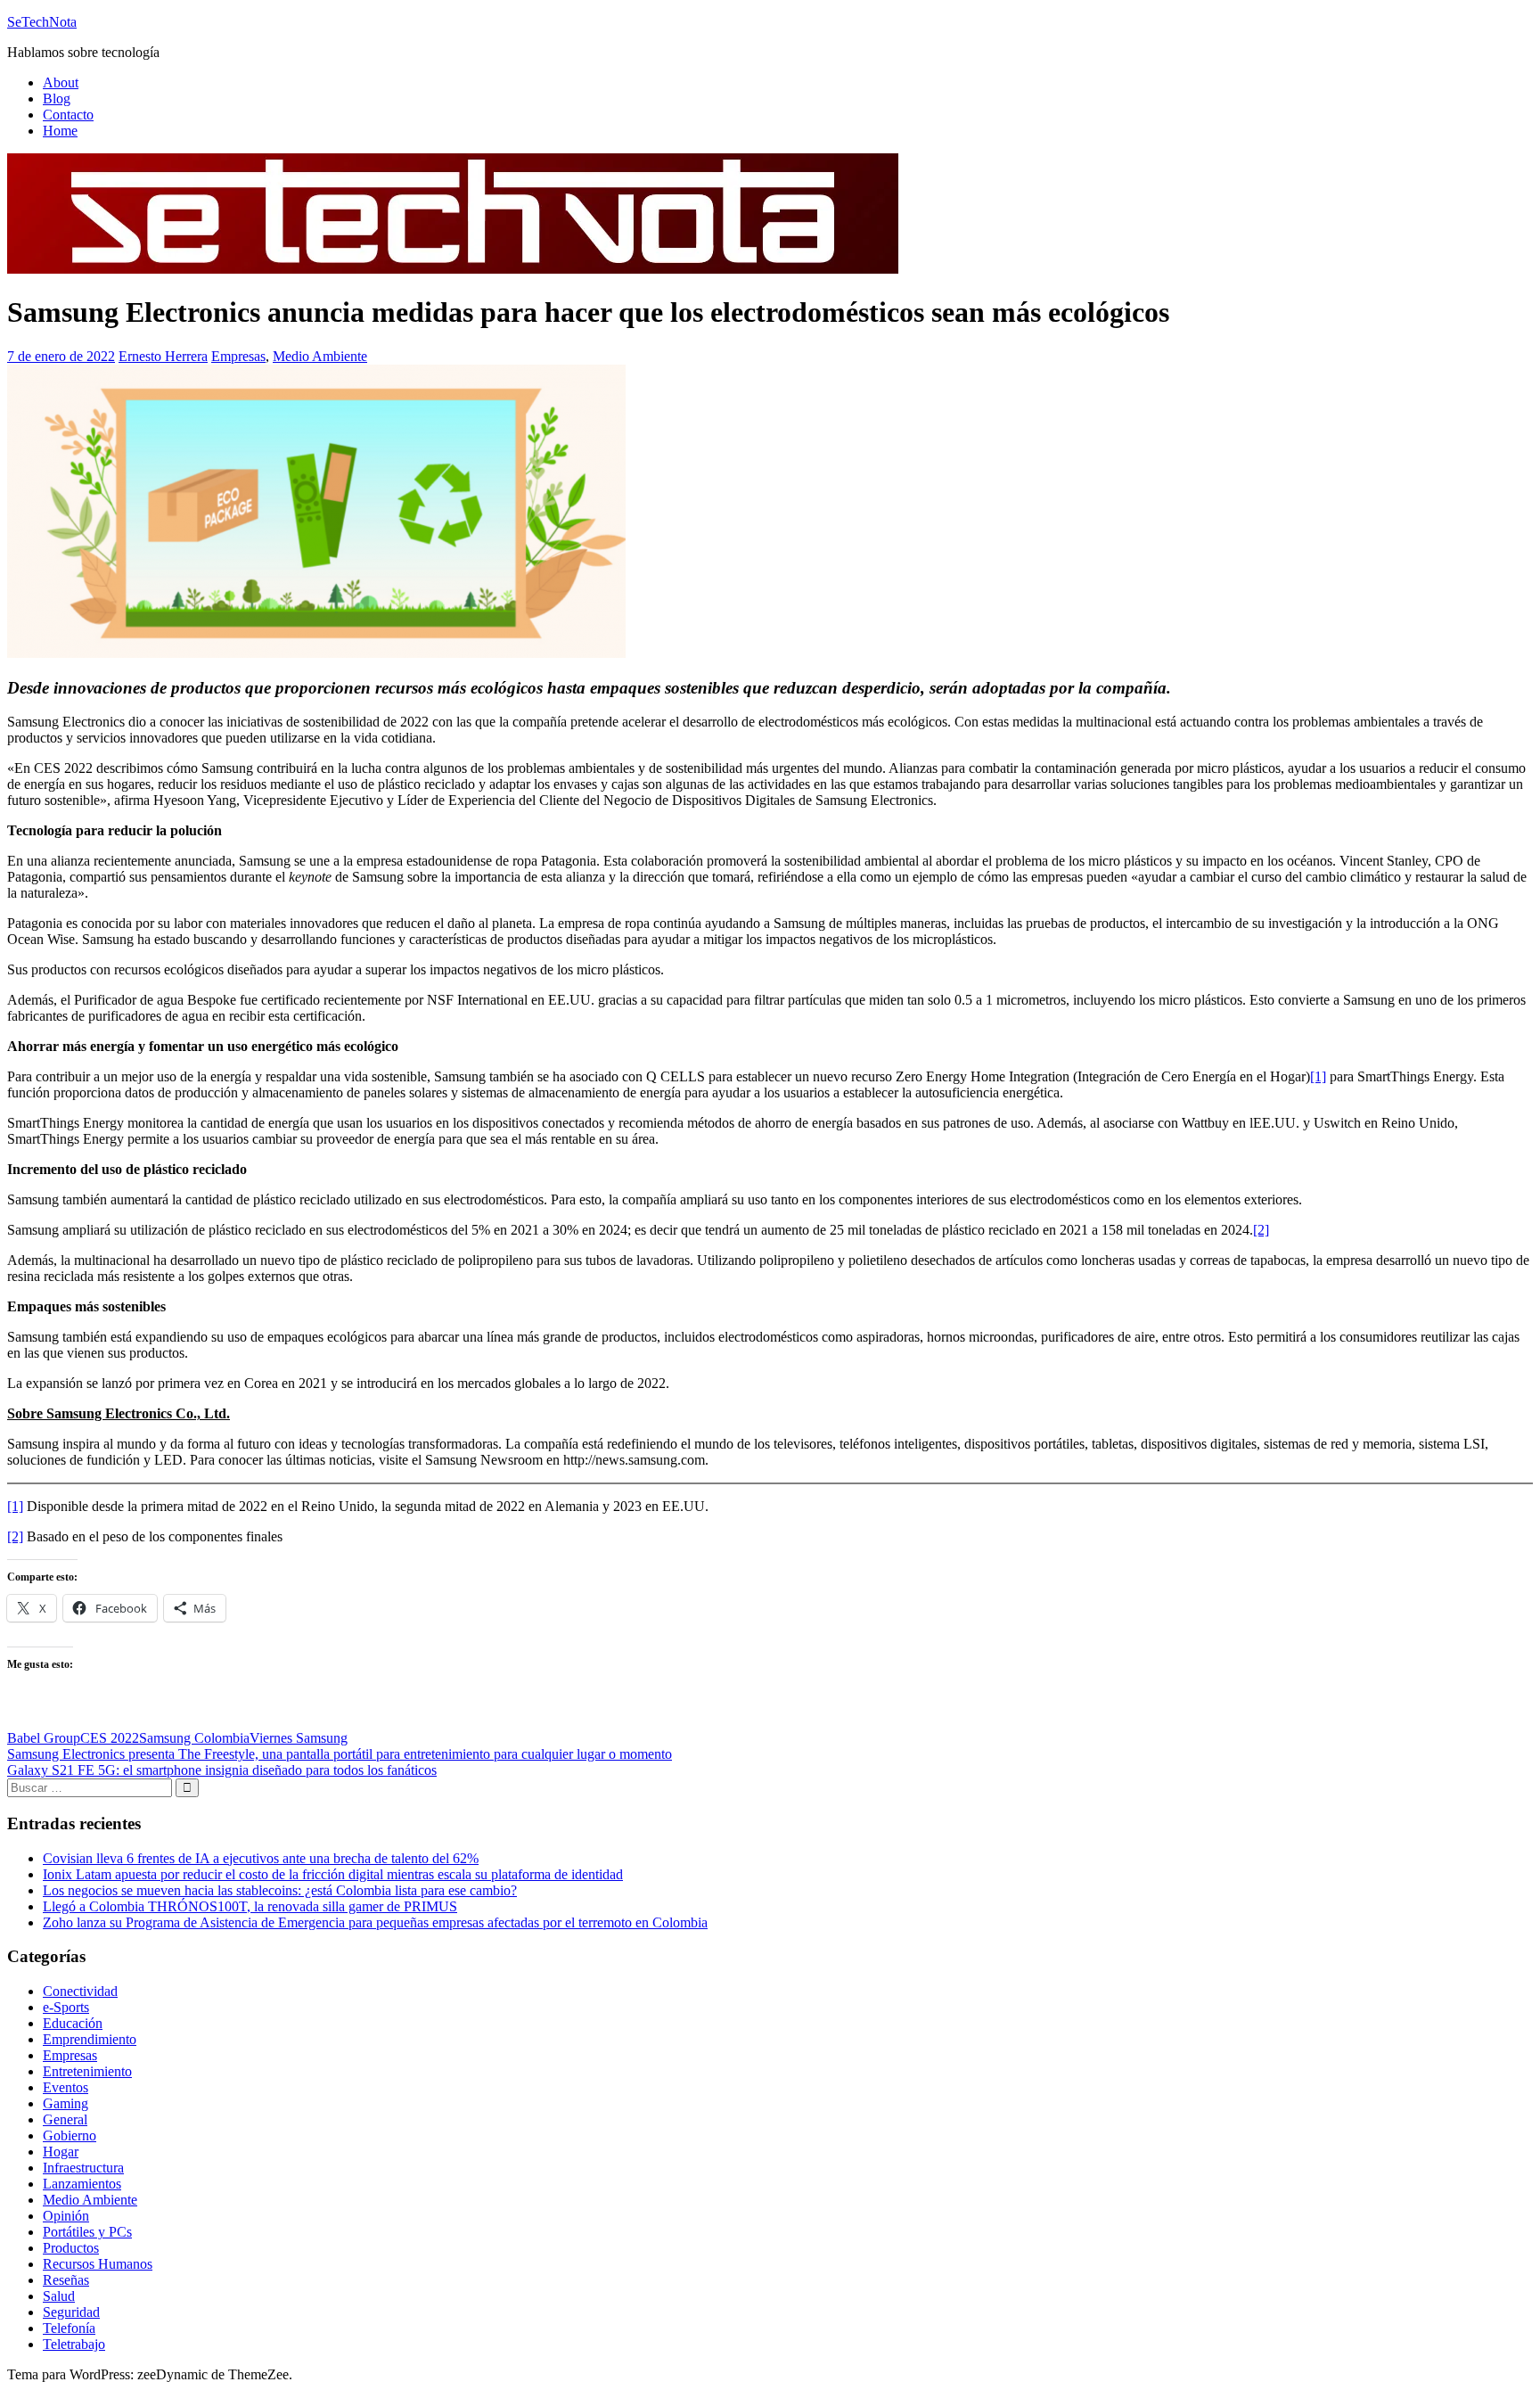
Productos (71, 2248)
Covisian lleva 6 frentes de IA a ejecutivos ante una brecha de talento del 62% (261, 1858)
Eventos (66, 2087)
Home (60, 131)
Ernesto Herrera (163, 356)
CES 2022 (110, 1738)
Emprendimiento (90, 2039)
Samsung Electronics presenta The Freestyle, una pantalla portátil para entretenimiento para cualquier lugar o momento (340, 1754)
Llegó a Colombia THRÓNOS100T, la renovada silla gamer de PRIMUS (250, 1906)
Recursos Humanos (98, 2264)
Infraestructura (83, 2168)
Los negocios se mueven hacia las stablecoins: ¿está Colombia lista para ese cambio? (280, 1890)
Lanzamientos (82, 2184)
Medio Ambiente (320, 356)
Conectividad (80, 1991)
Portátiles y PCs (87, 2232)
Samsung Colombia (194, 1738)
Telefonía (69, 2328)
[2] (1261, 1230)
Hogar (61, 2152)
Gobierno (70, 2135)
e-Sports (66, 2007)
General (65, 2119)
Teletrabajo (74, 2344)
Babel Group (44, 1738)
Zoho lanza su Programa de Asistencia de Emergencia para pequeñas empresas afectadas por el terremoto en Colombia (375, 1922)
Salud (59, 2296)
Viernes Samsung (299, 1738)
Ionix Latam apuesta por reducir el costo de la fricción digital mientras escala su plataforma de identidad (333, 1874)
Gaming (66, 2103)
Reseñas (66, 2280)
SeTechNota (42, 22)
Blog (57, 99)
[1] (1318, 1076)
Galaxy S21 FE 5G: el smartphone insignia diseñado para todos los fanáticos (222, 1770)
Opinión (66, 2216)
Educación (73, 2023)
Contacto (68, 115)
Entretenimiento (87, 2071)
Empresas (238, 356)
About (61, 82)
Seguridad (71, 2312)
